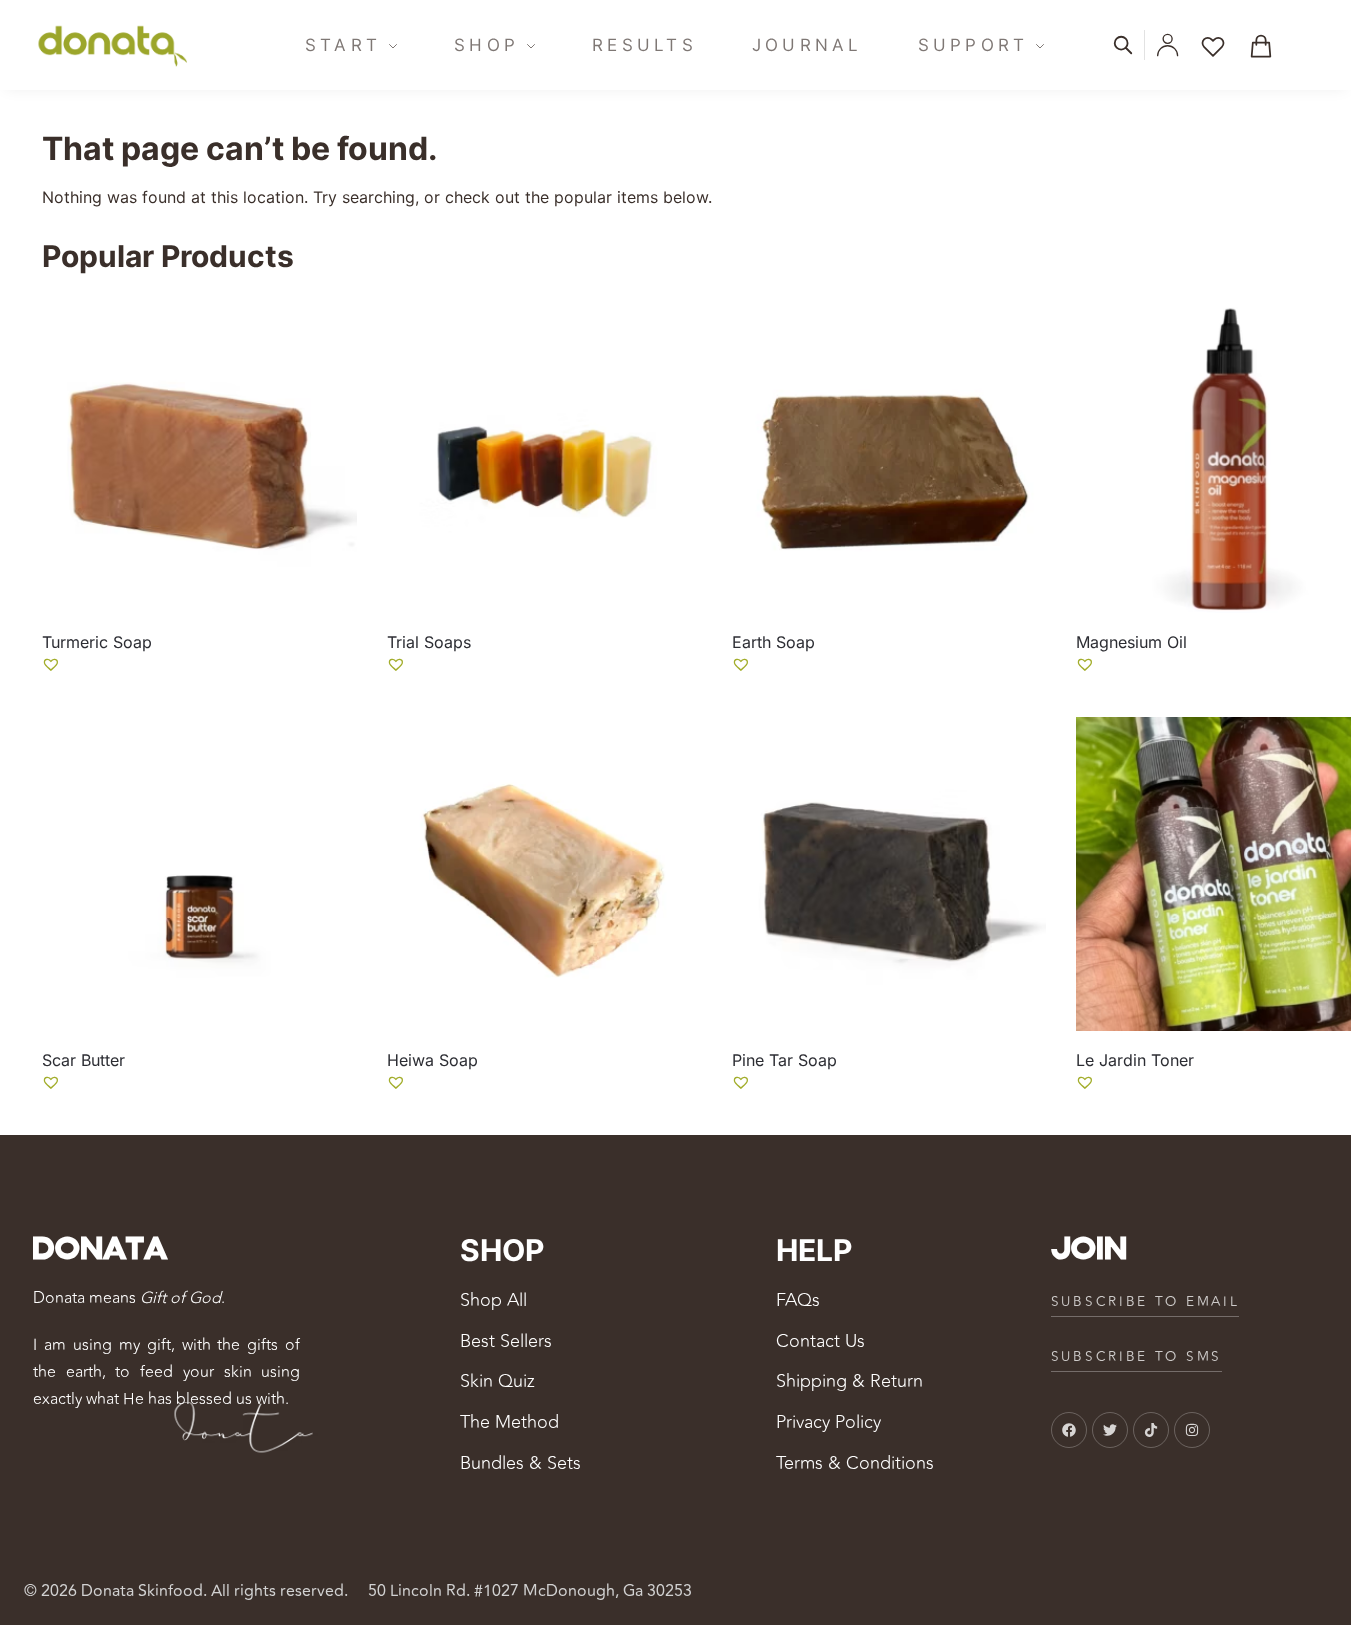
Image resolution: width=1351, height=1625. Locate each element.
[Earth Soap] (889, 455)
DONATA (99, 1250)
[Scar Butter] (199, 874)
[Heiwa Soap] (544, 874)
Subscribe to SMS (1136, 1356)
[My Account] (1167, 45)
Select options (199, 696)
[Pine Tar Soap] (889, 874)
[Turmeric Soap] (199, 455)
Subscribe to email (1145, 1301)
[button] (1268, 45)
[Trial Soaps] (544, 455)
